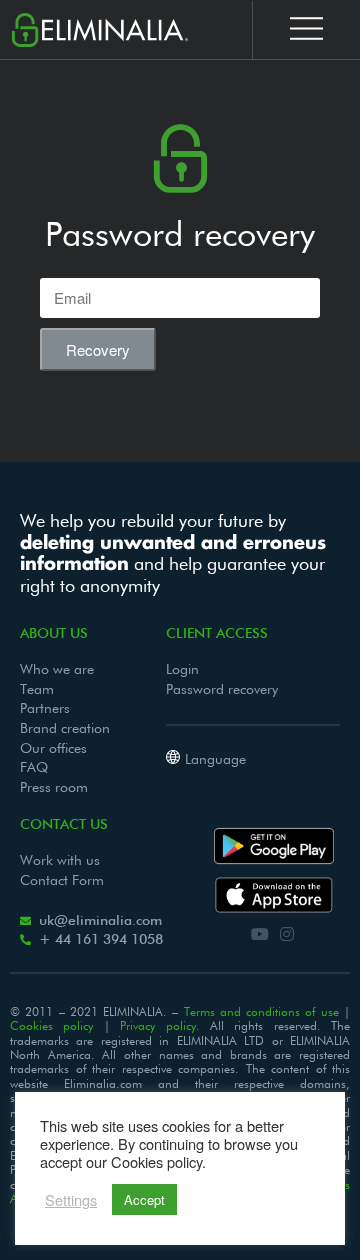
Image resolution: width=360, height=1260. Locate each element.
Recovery (98, 349)
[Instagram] (287, 933)
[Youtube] (259, 933)
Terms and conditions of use (261, 1013)
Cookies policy (51, 1027)
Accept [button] (144, 1199)
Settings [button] (71, 1200)
